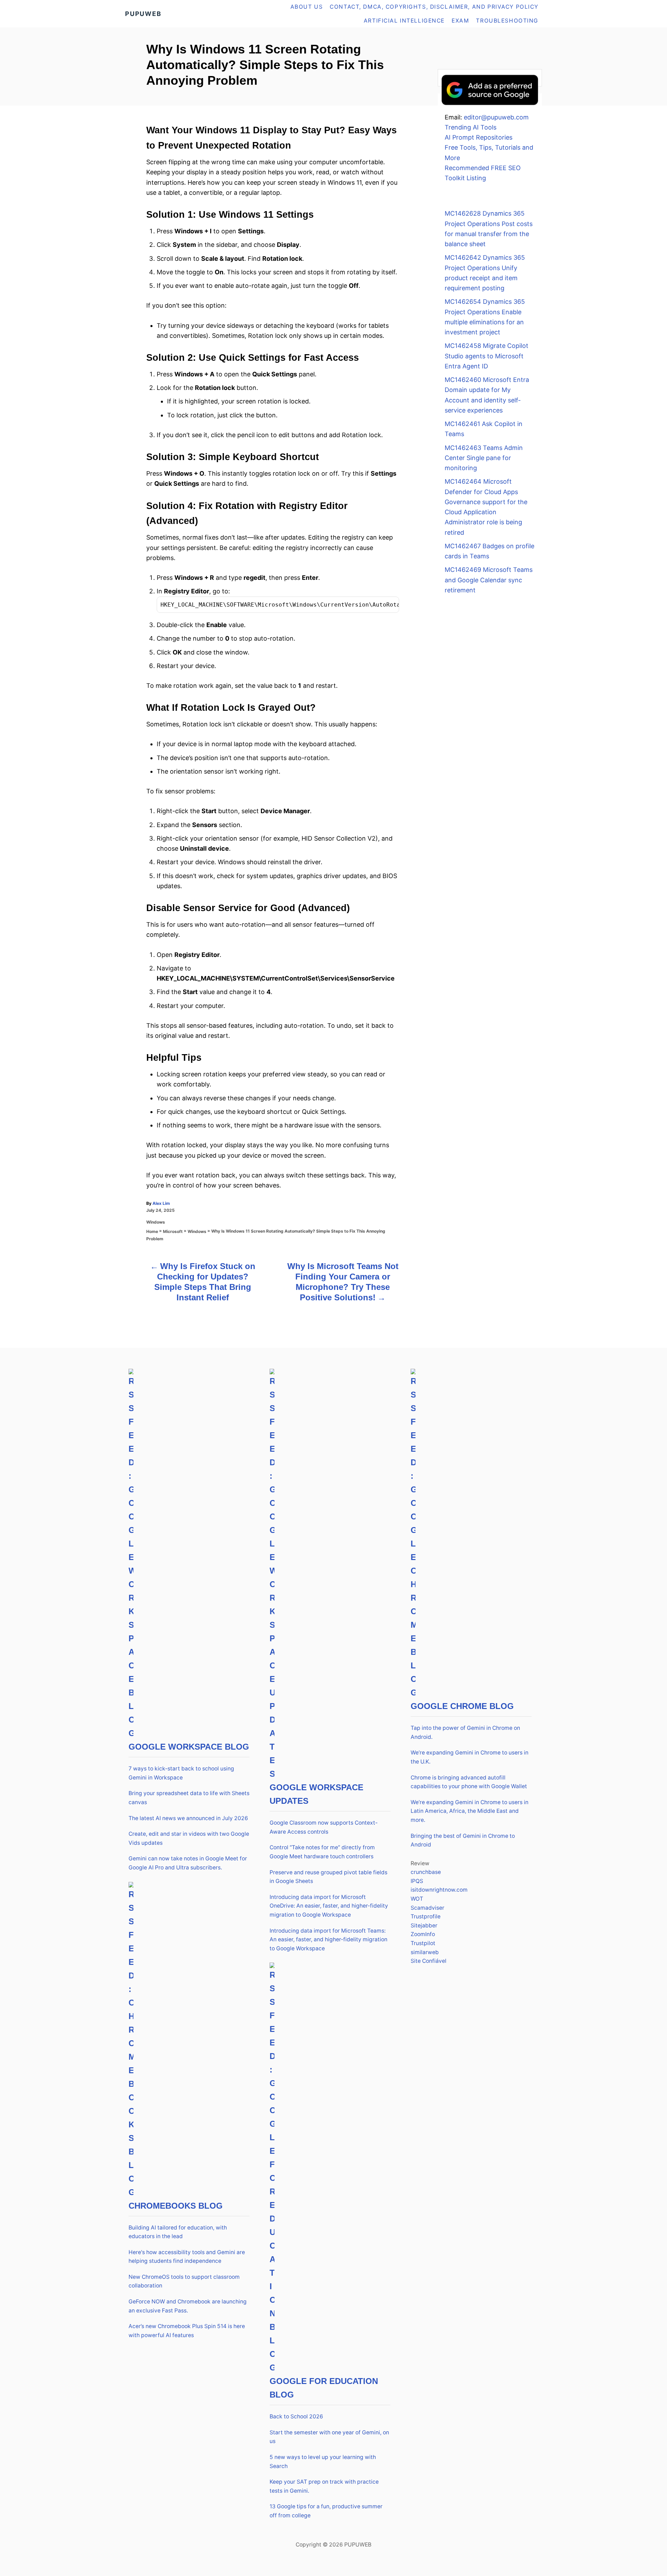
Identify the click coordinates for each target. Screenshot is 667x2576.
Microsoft (173, 1231)
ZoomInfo (423, 1934)
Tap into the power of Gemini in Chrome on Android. (465, 1732)
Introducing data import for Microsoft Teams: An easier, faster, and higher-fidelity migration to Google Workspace (328, 1940)
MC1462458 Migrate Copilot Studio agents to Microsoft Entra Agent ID (487, 356)
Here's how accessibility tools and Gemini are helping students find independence (187, 2257)
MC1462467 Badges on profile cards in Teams (489, 551)
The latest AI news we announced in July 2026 (188, 1818)
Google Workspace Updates (316, 1794)
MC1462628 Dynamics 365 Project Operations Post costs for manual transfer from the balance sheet (489, 229)
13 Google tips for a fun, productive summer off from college (326, 2511)
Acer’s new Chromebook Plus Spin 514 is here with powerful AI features (187, 2331)
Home (152, 1231)
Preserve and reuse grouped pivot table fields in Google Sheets (328, 1877)
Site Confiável (429, 1961)
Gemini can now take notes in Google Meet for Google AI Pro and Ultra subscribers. (188, 1863)
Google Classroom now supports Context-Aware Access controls (324, 1827)
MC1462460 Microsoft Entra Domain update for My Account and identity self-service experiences (487, 395)
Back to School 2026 (296, 2416)
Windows (156, 1222)
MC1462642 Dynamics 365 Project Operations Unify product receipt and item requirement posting (485, 273)
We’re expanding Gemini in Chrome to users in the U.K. (470, 1757)
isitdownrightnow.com (439, 1890)
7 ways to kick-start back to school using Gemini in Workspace (181, 1773)
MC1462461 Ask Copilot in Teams (484, 429)
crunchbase (426, 1872)
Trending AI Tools (471, 127)
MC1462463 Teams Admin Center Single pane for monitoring (484, 458)
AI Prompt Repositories (479, 137)
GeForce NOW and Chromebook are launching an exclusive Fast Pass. (188, 2306)
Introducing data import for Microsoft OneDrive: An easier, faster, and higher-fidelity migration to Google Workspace (329, 1906)
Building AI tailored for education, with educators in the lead (178, 2232)
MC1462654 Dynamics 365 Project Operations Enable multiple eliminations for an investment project (485, 317)
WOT (417, 1899)
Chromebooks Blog (176, 2206)
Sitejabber (424, 1925)
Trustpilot (423, 1943)
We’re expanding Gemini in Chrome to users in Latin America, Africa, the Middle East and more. (470, 1811)
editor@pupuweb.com (496, 117)
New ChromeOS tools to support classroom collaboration (184, 2281)
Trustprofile (426, 1916)
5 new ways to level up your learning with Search (323, 2462)
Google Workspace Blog (189, 1747)
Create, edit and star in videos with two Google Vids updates (189, 1838)
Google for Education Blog (324, 2388)
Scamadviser (427, 1908)
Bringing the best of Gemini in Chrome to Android (463, 1840)
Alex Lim (161, 1203)
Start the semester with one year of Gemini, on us (329, 2437)
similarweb (425, 1952)
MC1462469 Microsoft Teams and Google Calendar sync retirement (489, 580)
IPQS (417, 1881)
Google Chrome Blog (462, 1706)
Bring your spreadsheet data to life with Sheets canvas (189, 1798)
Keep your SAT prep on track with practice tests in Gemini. (324, 2486)
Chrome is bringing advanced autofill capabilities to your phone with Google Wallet (469, 1782)
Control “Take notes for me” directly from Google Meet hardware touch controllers (322, 1852)
